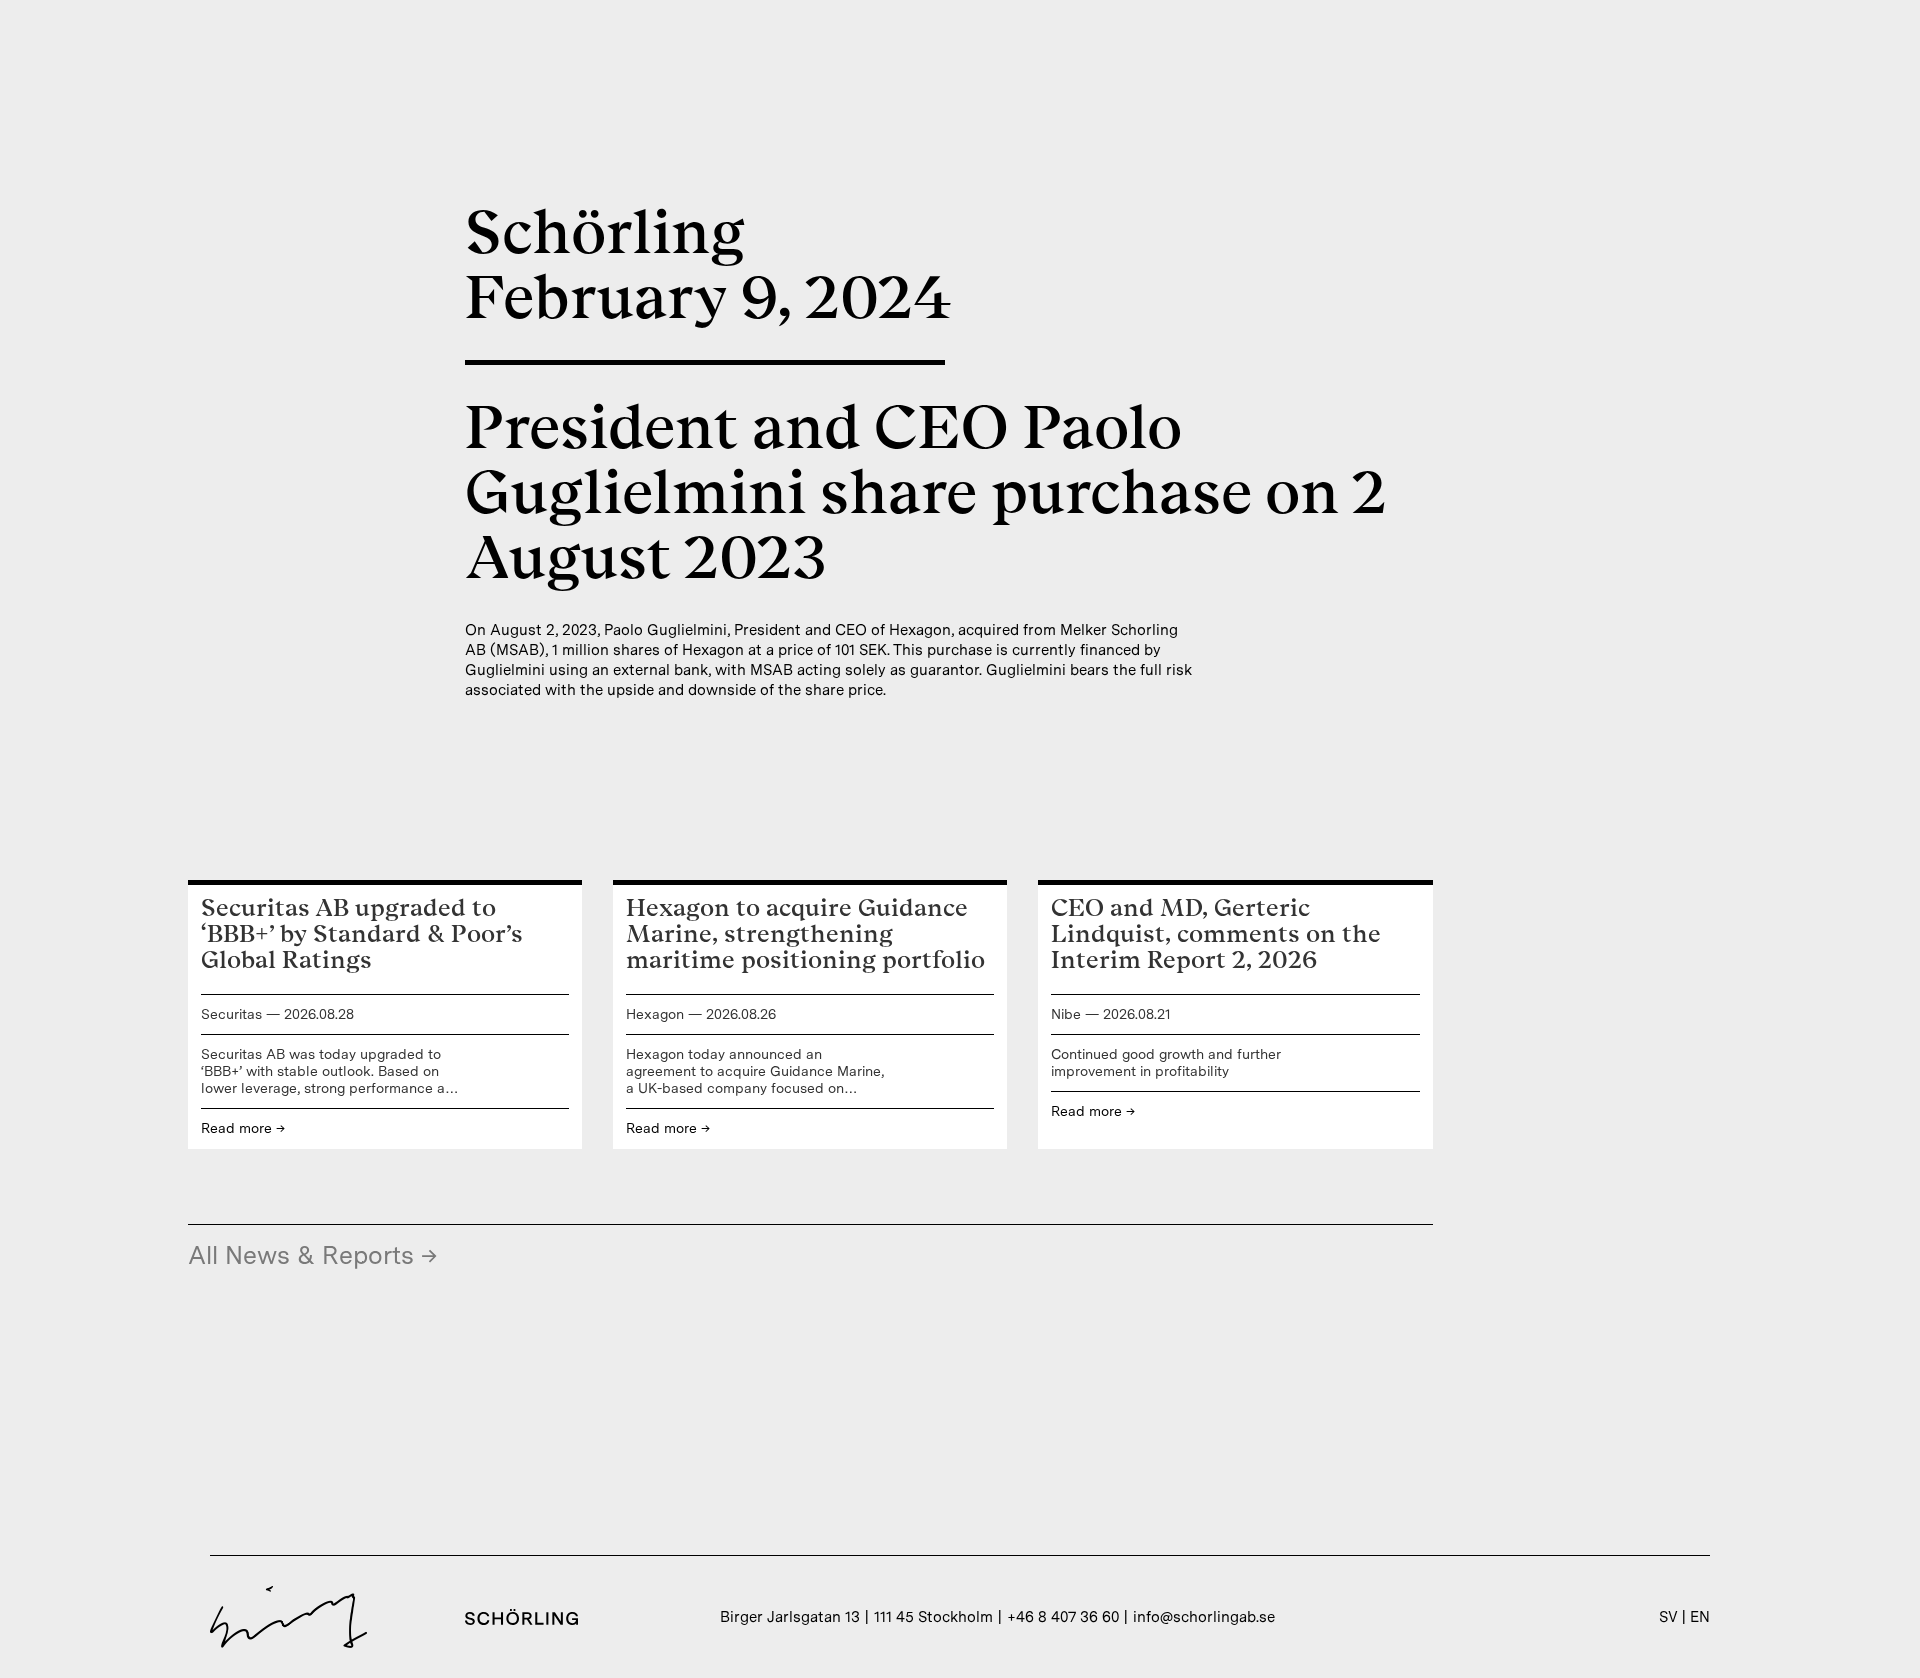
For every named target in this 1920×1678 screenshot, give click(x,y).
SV (1668, 1617)
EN (1700, 1617)
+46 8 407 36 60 (1063, 1617)
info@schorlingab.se (1204, 1617)
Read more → (243, 1128)
